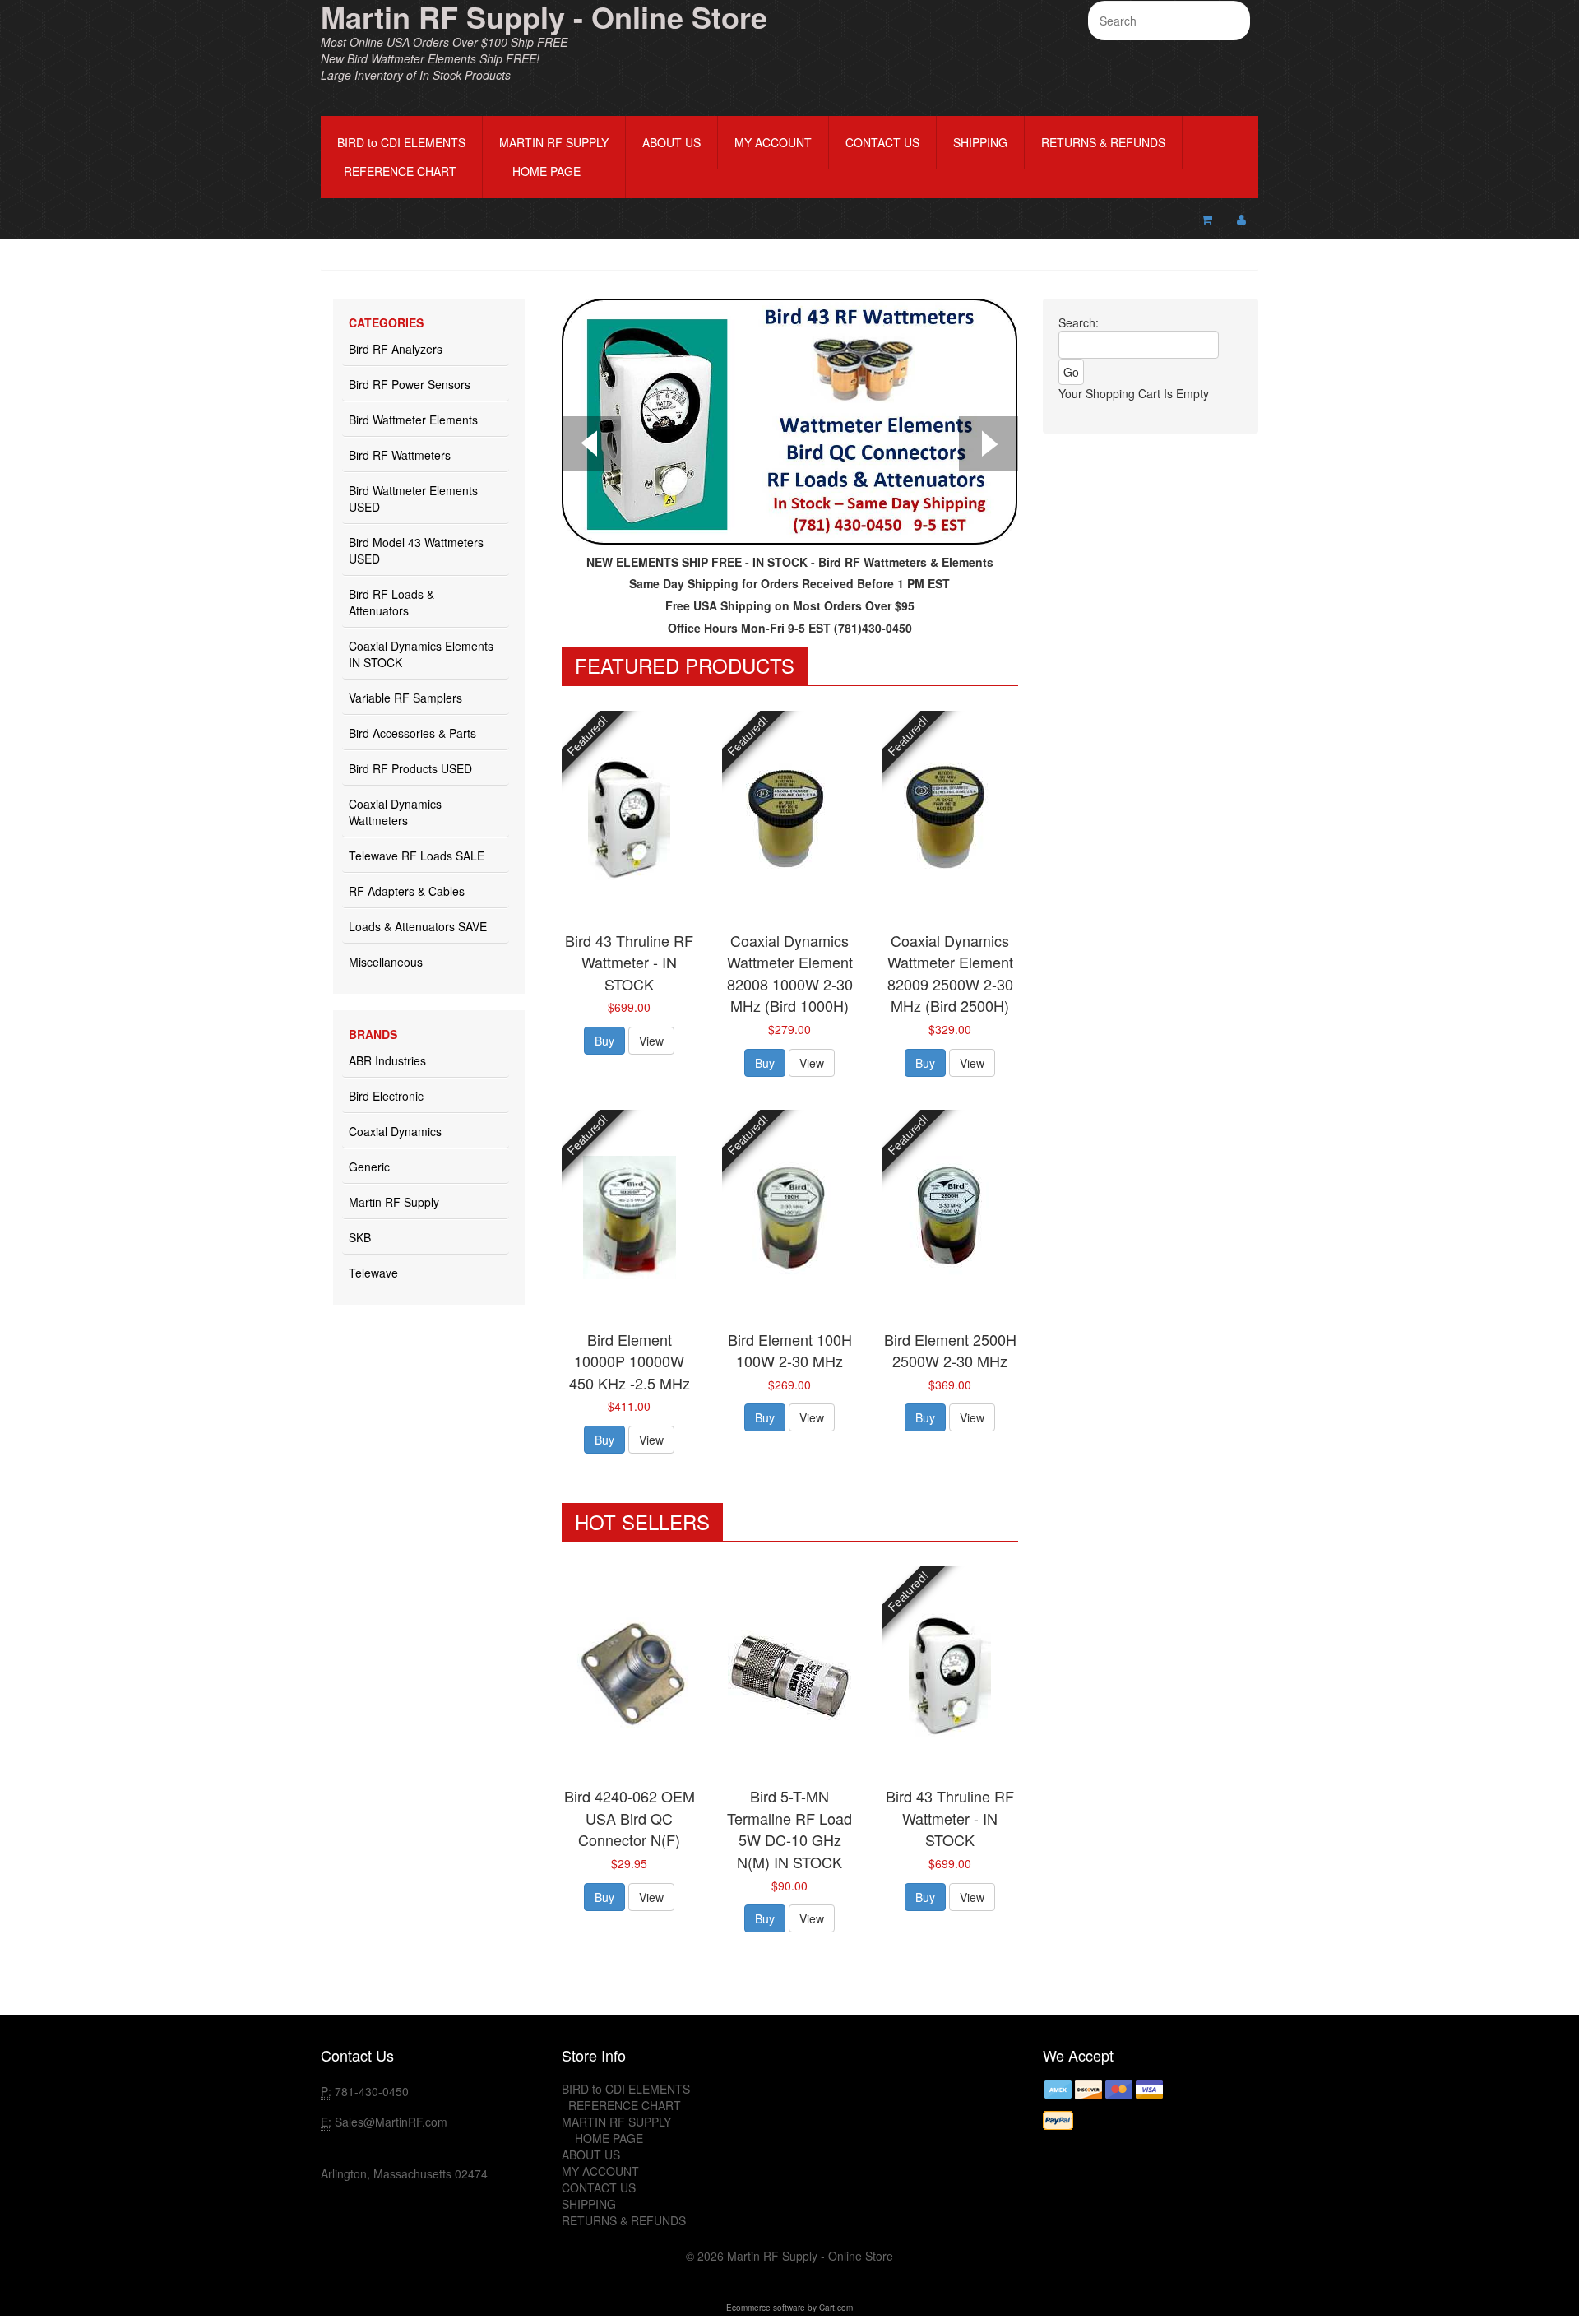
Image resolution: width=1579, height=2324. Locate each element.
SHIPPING (980, 142)
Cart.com (836, 2308)
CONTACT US (882, 142)
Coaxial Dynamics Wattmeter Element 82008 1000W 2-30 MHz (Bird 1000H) (790, 973)
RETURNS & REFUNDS (1103, 142)
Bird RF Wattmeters (400, 455)
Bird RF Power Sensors (410, 384)
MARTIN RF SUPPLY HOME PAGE (554, 157)
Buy (604, 1041)
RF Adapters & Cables (407, 891)
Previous (591, 446)
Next (989, 446)
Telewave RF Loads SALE (417, 856)
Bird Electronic (386, 1096)
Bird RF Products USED (410, 768)
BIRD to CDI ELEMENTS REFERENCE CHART (401, 157)
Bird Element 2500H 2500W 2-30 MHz (950, 1350)
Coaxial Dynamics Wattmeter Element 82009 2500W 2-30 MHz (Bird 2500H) (950, 973)
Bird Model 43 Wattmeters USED (416, 550)
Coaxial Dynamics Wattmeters (395, 812)
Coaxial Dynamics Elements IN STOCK (421, 654)
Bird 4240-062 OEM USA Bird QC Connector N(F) (630, 1818)
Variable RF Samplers (405, 698)
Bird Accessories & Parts (412, 733)
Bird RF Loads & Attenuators (391, 602)
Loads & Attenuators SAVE (418, 926)
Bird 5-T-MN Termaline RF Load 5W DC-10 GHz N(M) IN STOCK (789, 1829)
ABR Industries (387, 1060)
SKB (360, 1237)
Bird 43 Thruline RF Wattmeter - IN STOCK (629, 962)
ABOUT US (671, 142)
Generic (369, 1167)
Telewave (373, 1273)
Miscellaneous (386, 962)
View (651, 1041)
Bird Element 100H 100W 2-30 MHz (790, 1350)
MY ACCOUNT (773, 142)
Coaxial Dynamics (395, 1131)
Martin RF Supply (394, 1202)
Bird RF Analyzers (396, 349)
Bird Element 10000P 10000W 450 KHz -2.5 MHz (630, 1361)
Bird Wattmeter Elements (413, 420)
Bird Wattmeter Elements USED (413, 499)
